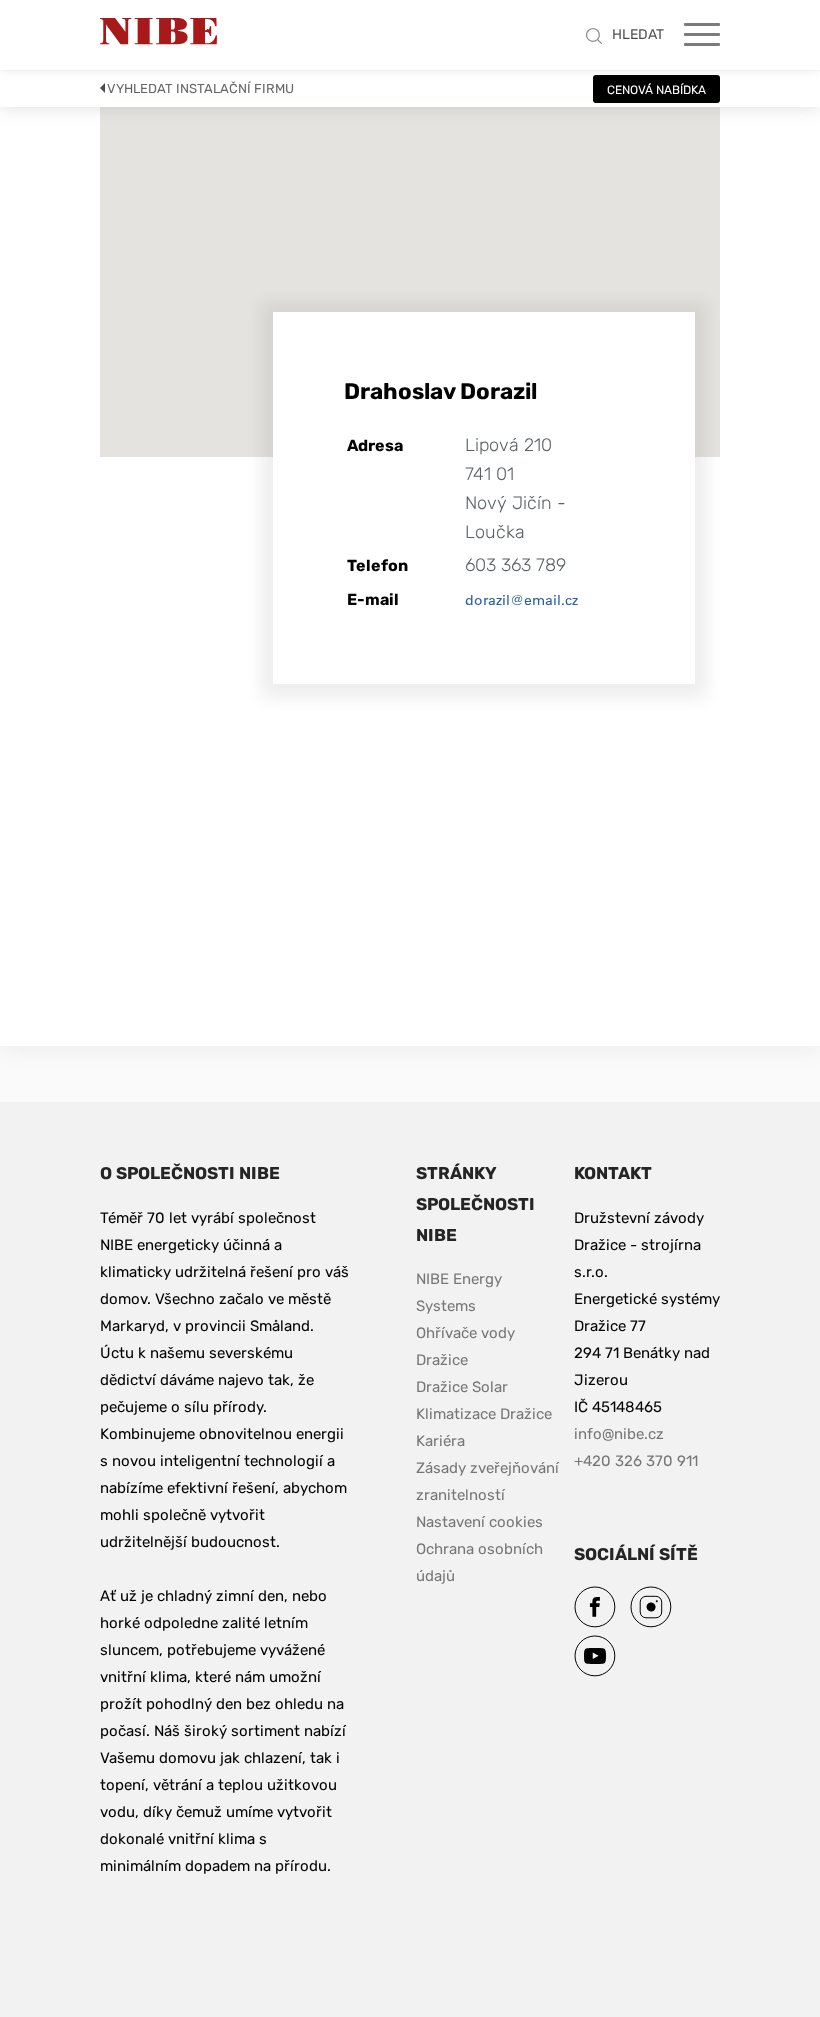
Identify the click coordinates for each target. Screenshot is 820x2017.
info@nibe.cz (619, 1434)
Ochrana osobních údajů (481, 1562)
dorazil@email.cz (521, 600)
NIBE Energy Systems (461, 1292)
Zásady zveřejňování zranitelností (489, 1481)
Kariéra (442, 1441)
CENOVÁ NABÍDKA (656, 90)
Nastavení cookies (479, 1522)
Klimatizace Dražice (484, 1414)
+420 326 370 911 (636, 1461)
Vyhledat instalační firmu (200, 88)
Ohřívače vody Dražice (467, 1346)
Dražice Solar (462, 1387)
